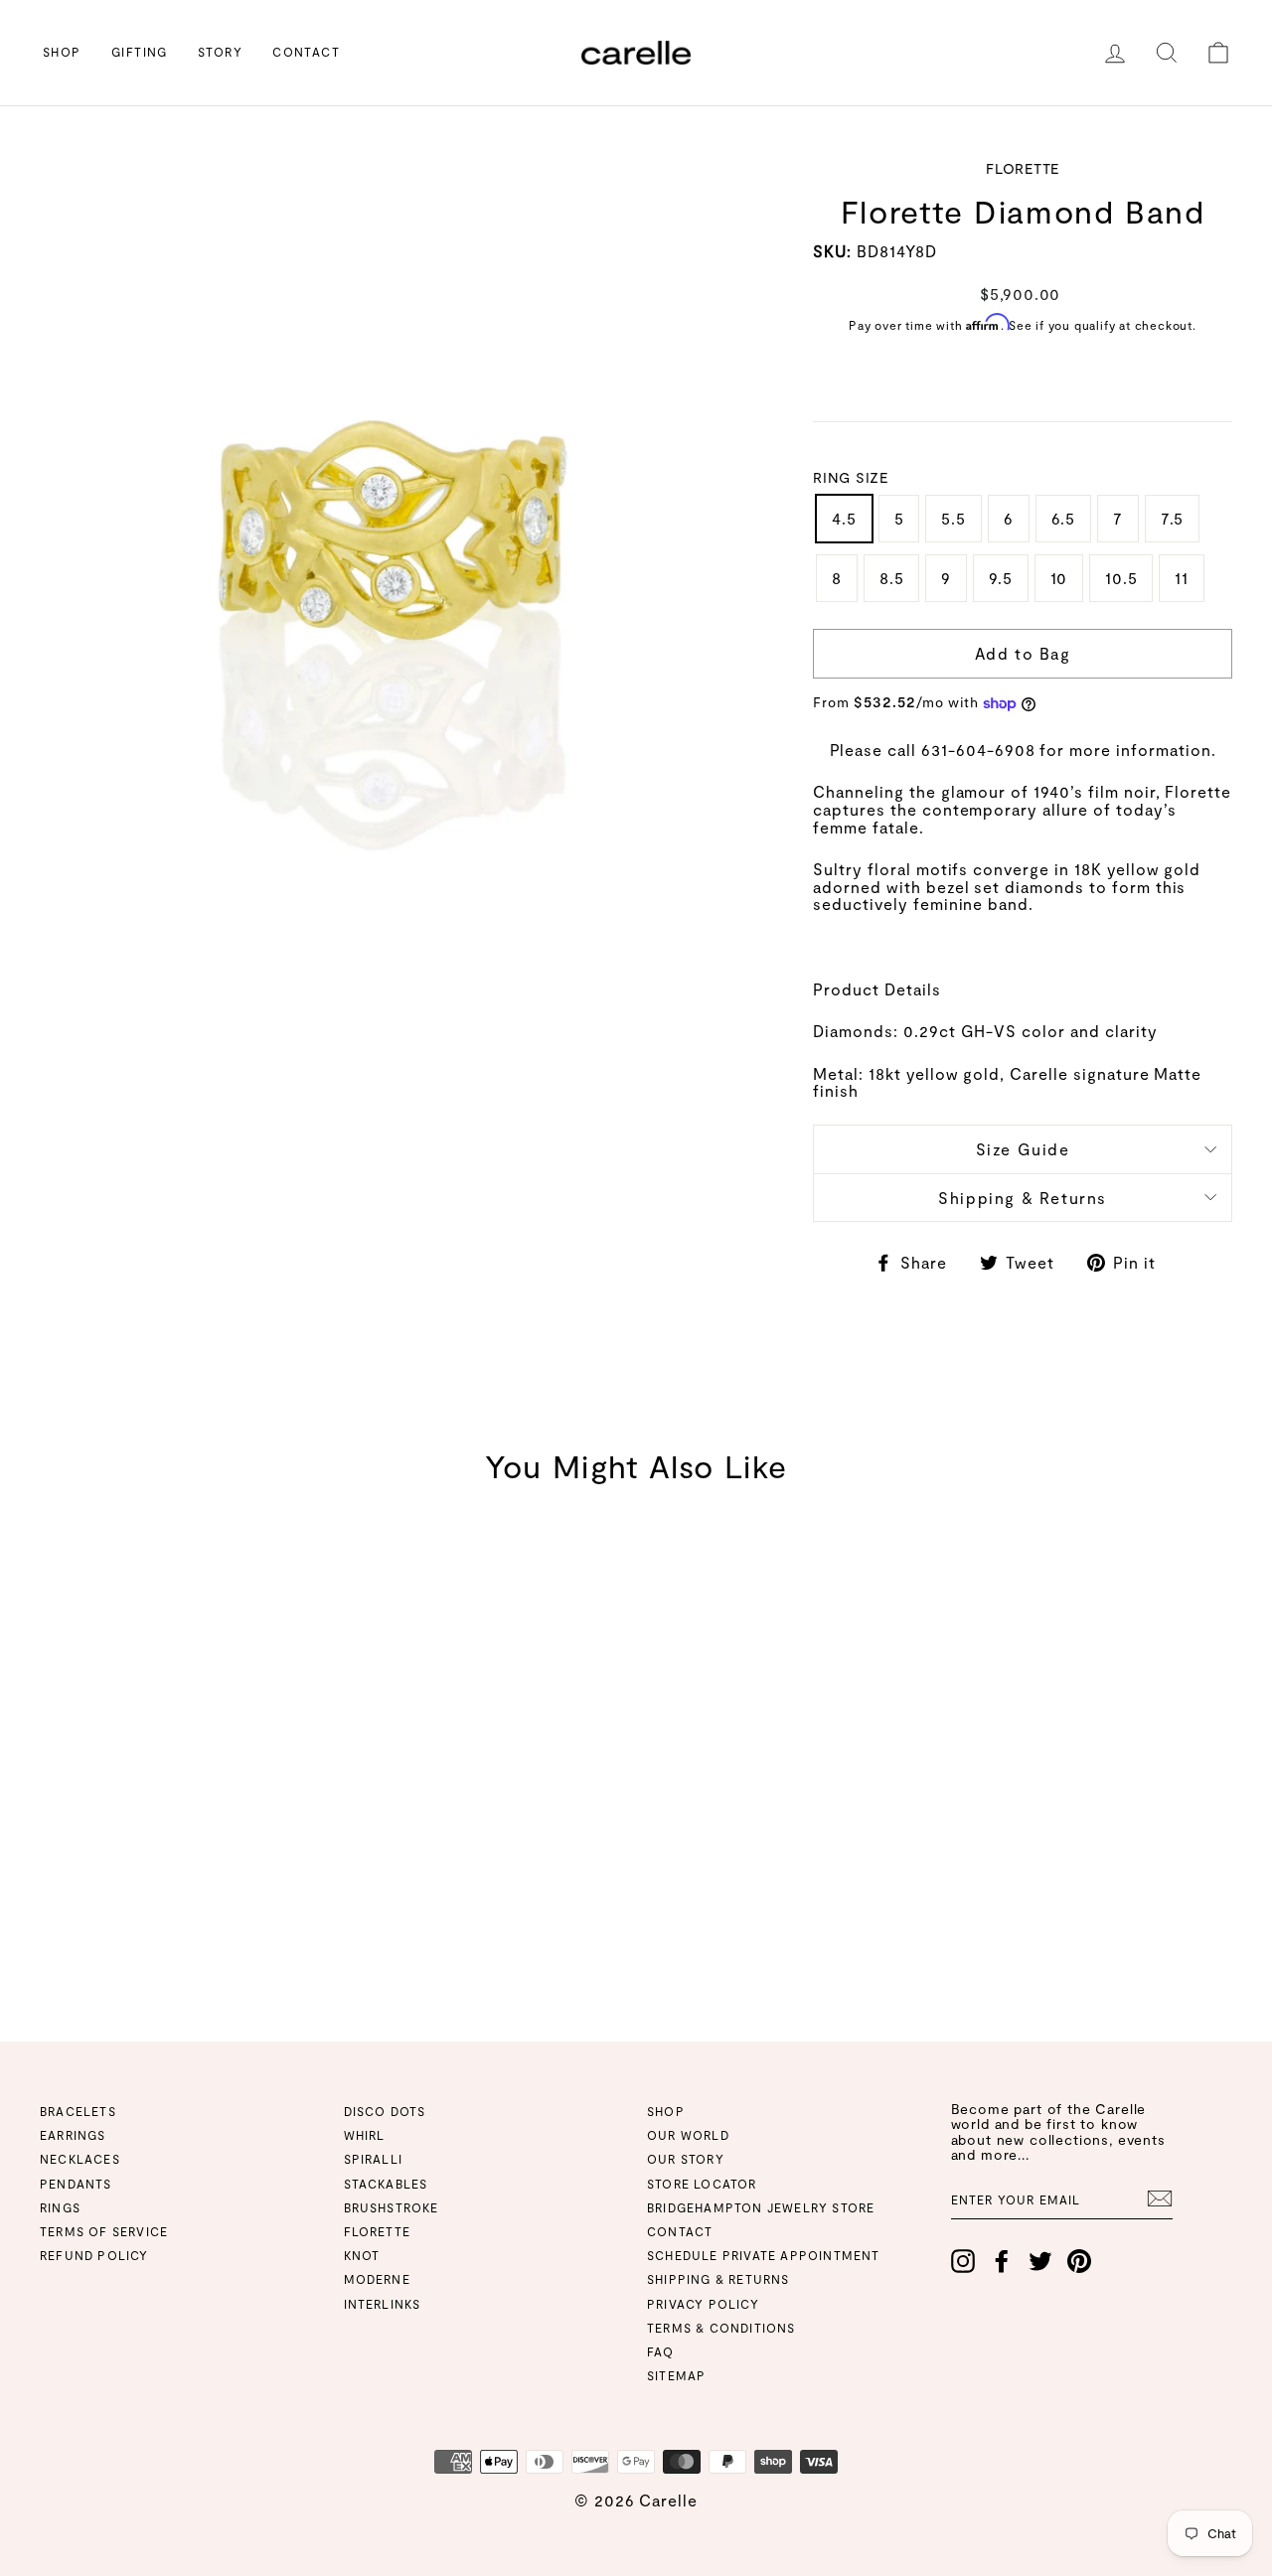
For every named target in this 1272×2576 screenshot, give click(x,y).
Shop (62, 52)
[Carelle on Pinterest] (1079, 2261)
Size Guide (1023, 1149)
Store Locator (702, 2184)
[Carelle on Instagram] (963, 2261)
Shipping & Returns (1023, 1198)
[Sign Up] (1160, 2198)
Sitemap (676, 2375)
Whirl (365, 2135)
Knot (362, 2255)
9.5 (1000, 578)
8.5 (891, 578)
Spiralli (374, 2159)
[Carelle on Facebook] (1002, 2261)
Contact (306, 52)
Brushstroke (392, 2207)
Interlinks (383, 2304)
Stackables (386, 2184)
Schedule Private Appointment (764, 2255)
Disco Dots (385, 2111)
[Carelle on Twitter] (1040, 2261)
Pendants (76, 2184)
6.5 (1063, 518)
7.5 (1172, 518)
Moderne (377, 2279)
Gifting (140, 52)
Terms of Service (104, 2231)
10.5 (1121, 578)
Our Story (686, 2159)
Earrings (73, 2135)
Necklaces (80, 2159)
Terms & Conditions (721, 2328)
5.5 (953, 518)
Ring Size (850, 478)
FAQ (661, 2351)
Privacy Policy (703, 2304)
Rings (60, 2207)
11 (1182, 578)
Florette (378, 2231)
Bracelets (78, 2111)
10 (1059, 578)
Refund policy (94, 2255)
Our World (688, 2135)
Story (220, 52)
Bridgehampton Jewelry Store (761, 2207)
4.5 (844, 518)
